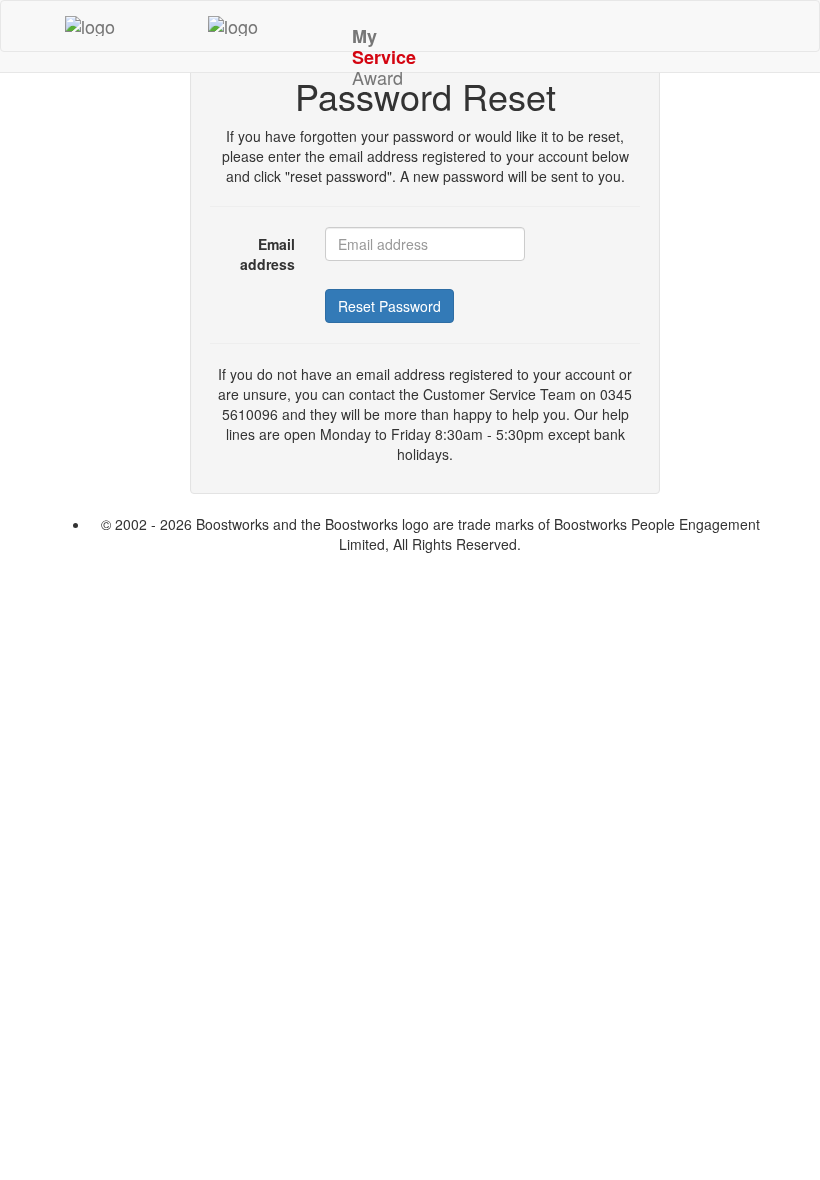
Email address (267, 254)
